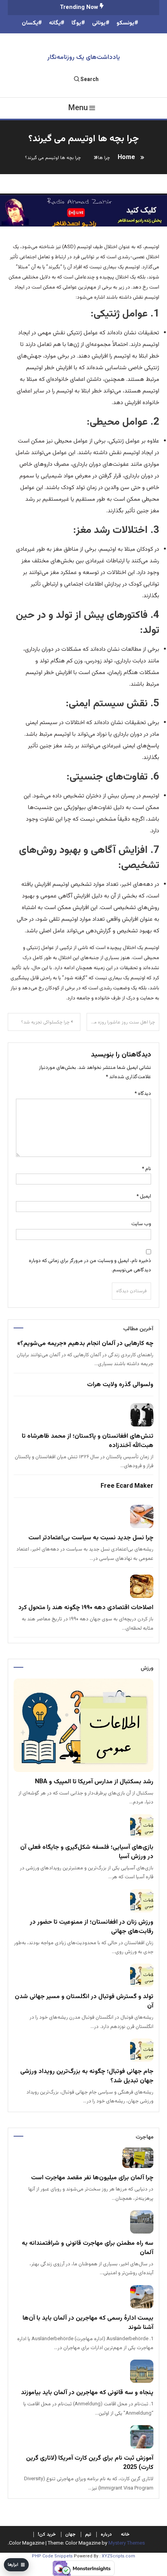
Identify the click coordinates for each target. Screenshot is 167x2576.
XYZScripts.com (118, 2556)
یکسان (30, 23)
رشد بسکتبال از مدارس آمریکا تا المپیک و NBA (94, 1782)
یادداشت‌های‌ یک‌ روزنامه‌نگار (84, 58)
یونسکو (125, 23)
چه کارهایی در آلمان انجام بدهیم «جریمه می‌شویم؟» (85, 1344)
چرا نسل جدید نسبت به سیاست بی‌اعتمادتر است (91, 1538)
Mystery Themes (127, 2543)
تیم (88, 2535)
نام (146, 1169)
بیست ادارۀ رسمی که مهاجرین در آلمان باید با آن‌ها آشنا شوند (88, 2323)
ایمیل (144, 1196)
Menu (78, 108)
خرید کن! (47, 2535)
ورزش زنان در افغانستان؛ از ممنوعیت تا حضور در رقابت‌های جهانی (92, 1927)
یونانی (99, 23)
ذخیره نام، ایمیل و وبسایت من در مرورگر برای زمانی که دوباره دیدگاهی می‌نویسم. (90, 1265)
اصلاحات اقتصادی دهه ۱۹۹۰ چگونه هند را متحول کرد (86, 1608)
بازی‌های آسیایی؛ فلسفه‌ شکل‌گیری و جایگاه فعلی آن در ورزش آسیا (87, 1852)
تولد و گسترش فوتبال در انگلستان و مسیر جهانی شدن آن (84, 2001)
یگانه (55, 23)
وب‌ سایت (141, 1224)
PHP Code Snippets (52, 2556)
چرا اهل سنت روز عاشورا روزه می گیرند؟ (121, 1022)
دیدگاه (143, 1094)
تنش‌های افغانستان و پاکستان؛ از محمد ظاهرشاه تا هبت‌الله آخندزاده (88, 1441)
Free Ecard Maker (127, 1486)
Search (90, 80)
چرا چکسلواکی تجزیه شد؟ (45, 1022)
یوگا (76, 23)
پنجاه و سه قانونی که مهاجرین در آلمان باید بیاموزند (87, 2393)
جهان (70, 2535)
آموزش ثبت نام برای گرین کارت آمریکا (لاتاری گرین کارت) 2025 (90, 2463)
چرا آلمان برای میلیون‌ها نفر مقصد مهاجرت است (92, 2178)
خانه (125, 2535)
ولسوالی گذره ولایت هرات (120, 1385)
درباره (106, 2535)
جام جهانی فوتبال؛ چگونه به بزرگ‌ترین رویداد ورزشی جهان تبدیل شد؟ (87, 2076)
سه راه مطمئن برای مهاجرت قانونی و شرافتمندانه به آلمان (88, 2248)
